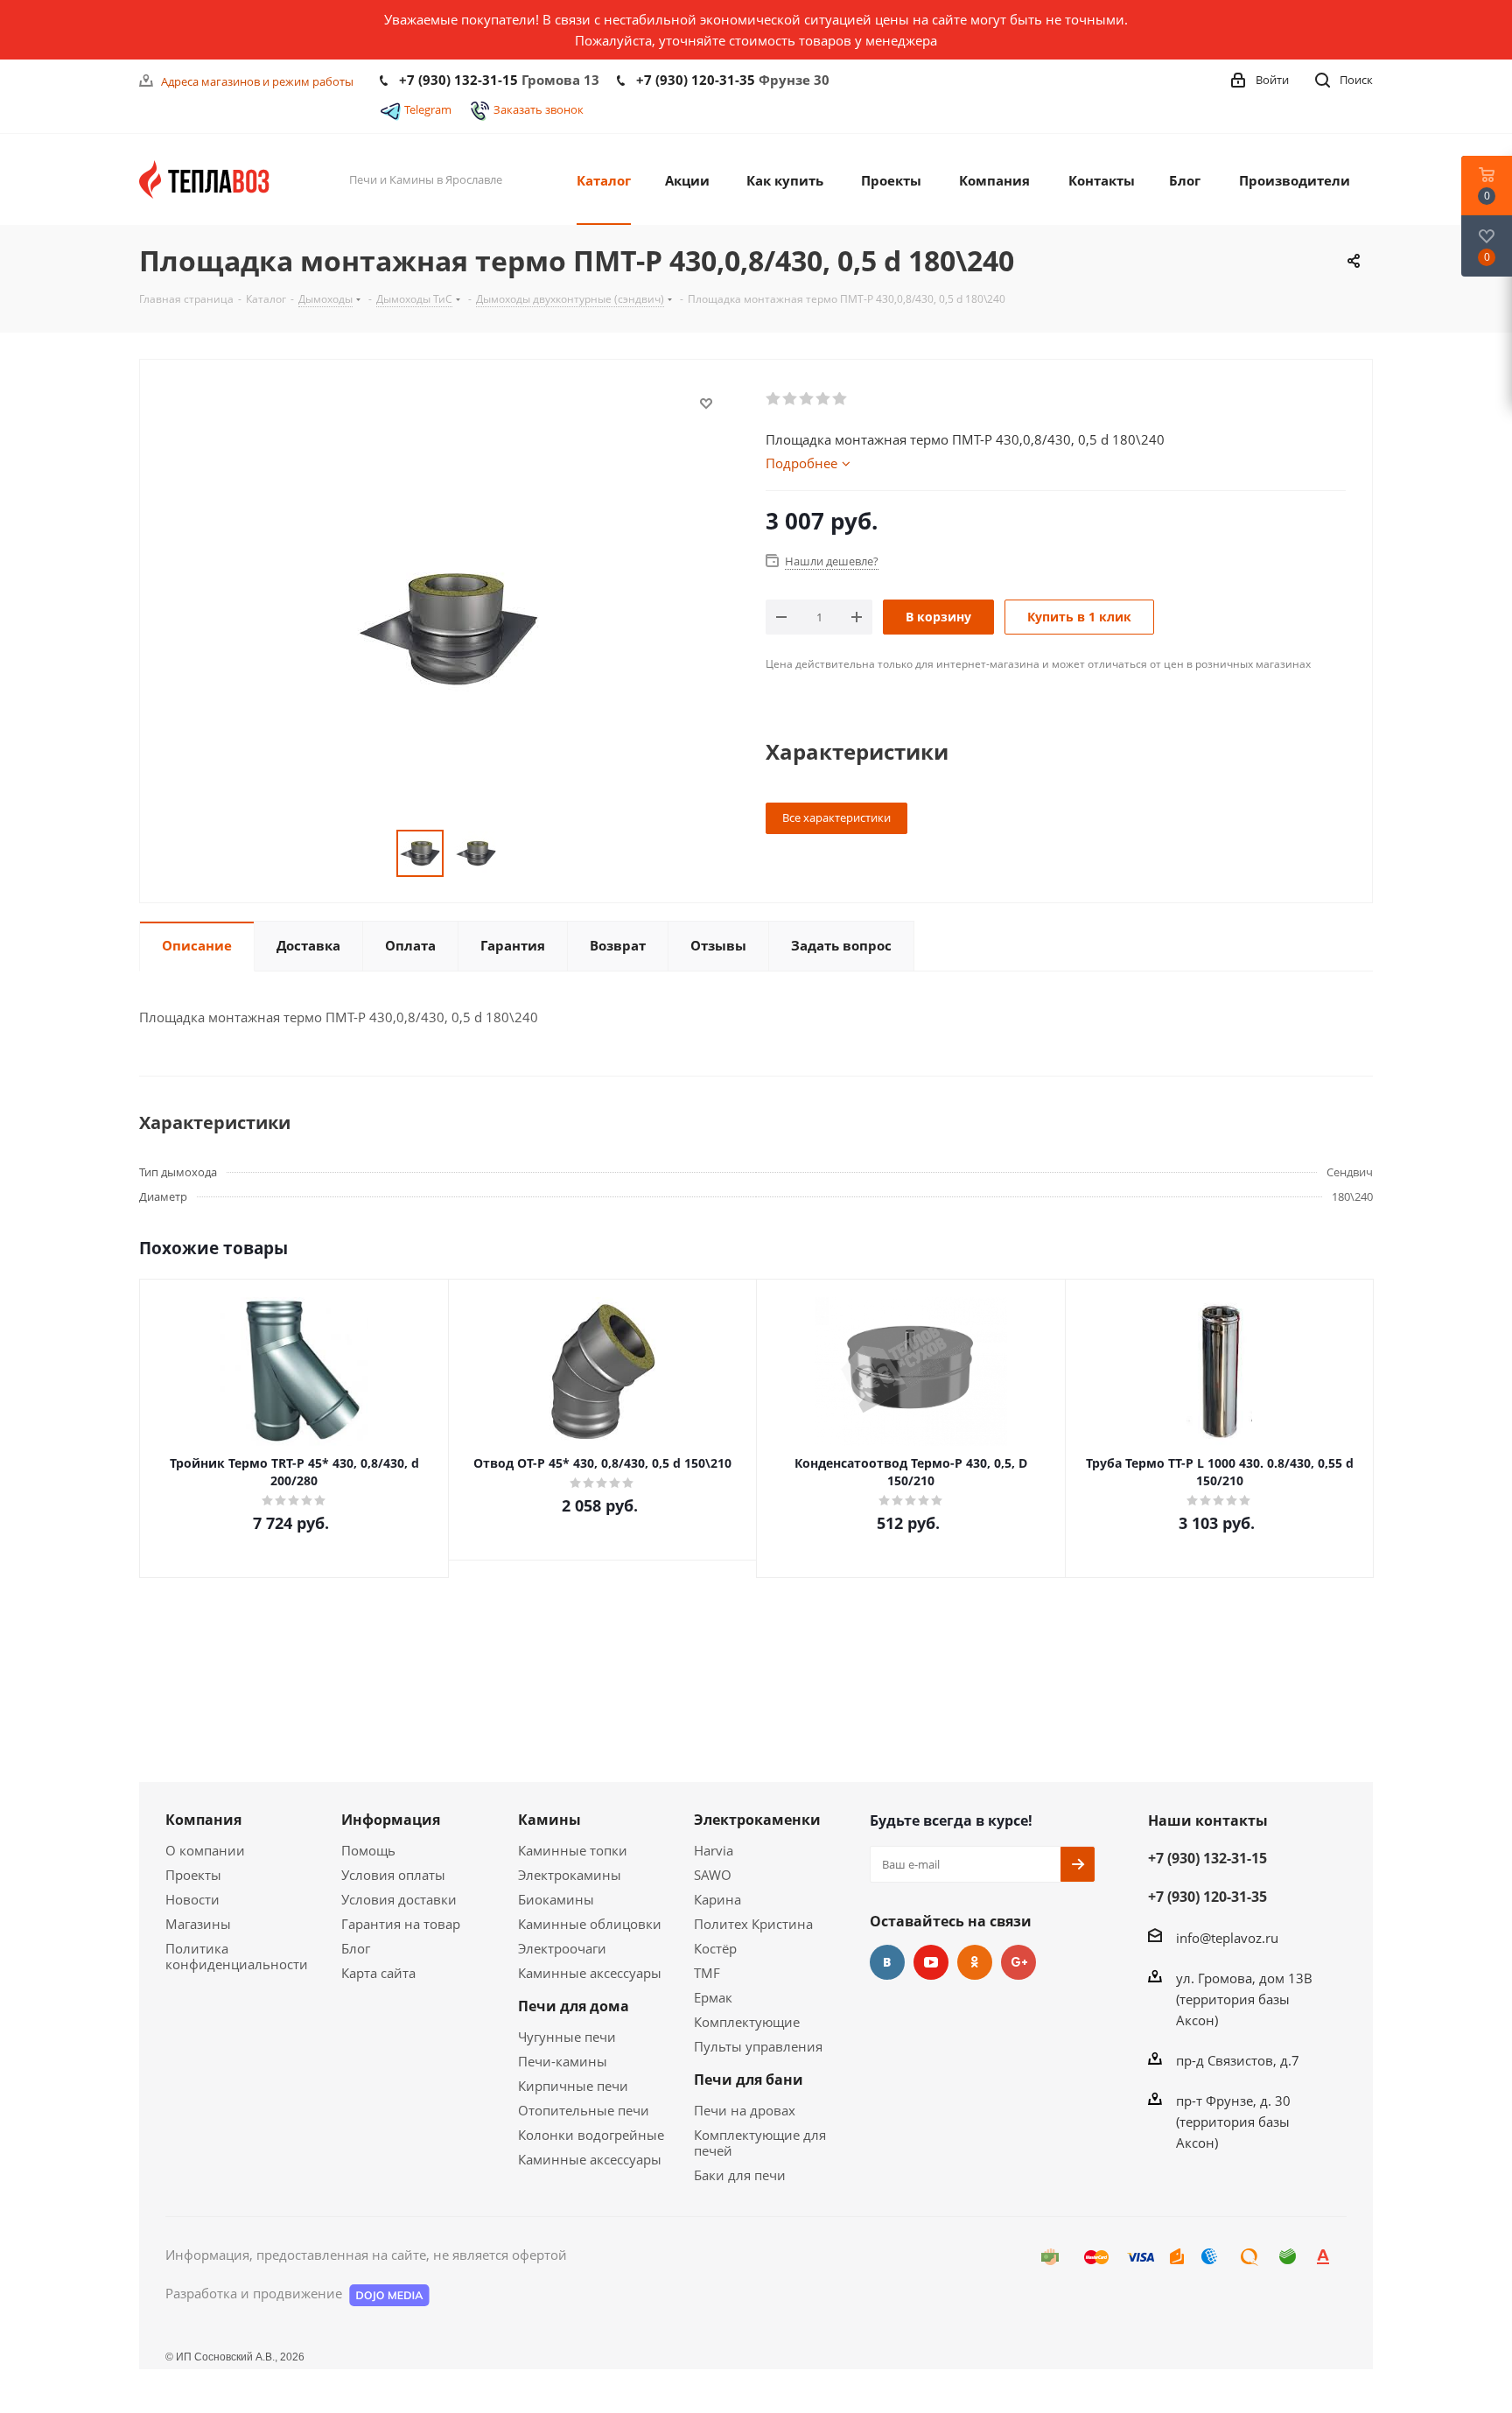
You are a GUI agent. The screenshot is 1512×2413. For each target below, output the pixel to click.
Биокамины (556, 1899)
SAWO (713, 1875)
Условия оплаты (393, 1875)
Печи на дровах (745, 2110)
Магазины (198, 1924)
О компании (205, 1850)
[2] (791, 399)
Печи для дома (574, 2006)
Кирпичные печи (573, 2086)
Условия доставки (399, 1899)
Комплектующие (747, 2022)
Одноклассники (975, 1962)
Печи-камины (563, 2061)
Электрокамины (570, 1875)
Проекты (193, 1875)
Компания (203, 1820)
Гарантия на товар (401, 1924)
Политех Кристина (753, 1924)
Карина (717, 1899)
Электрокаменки (757, 1820)
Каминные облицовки (590, 1924)
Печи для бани (749, 2080)
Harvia (714, 1850)
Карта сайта (378, 1973)
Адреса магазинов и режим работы (257, 81)
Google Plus (1018, 1962)
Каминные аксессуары (590, 1973)
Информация (391, 1820)
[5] (840, 399)
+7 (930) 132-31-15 (458, 80)
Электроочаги (562, 1948)
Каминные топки (573, 1850)
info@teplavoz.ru (1227, 1938)
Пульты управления (758, 2046)
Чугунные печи (567, 2037)
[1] (774, 399)
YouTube (931, 1962)
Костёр (715, 1948)
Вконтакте (887, 1962)
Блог (356, 1948)
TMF (707, 1973)
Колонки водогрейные (591, 2135)
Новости (192, 1899)
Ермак (713, 1997)
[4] (824, 399)
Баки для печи (740, 2175)
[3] (807, 399)
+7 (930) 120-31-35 (696, 80)
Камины (549, 1820)
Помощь (368, 1850)
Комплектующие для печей (760, 2143)
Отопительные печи (584, 2110)
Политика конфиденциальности (237, 1956)
